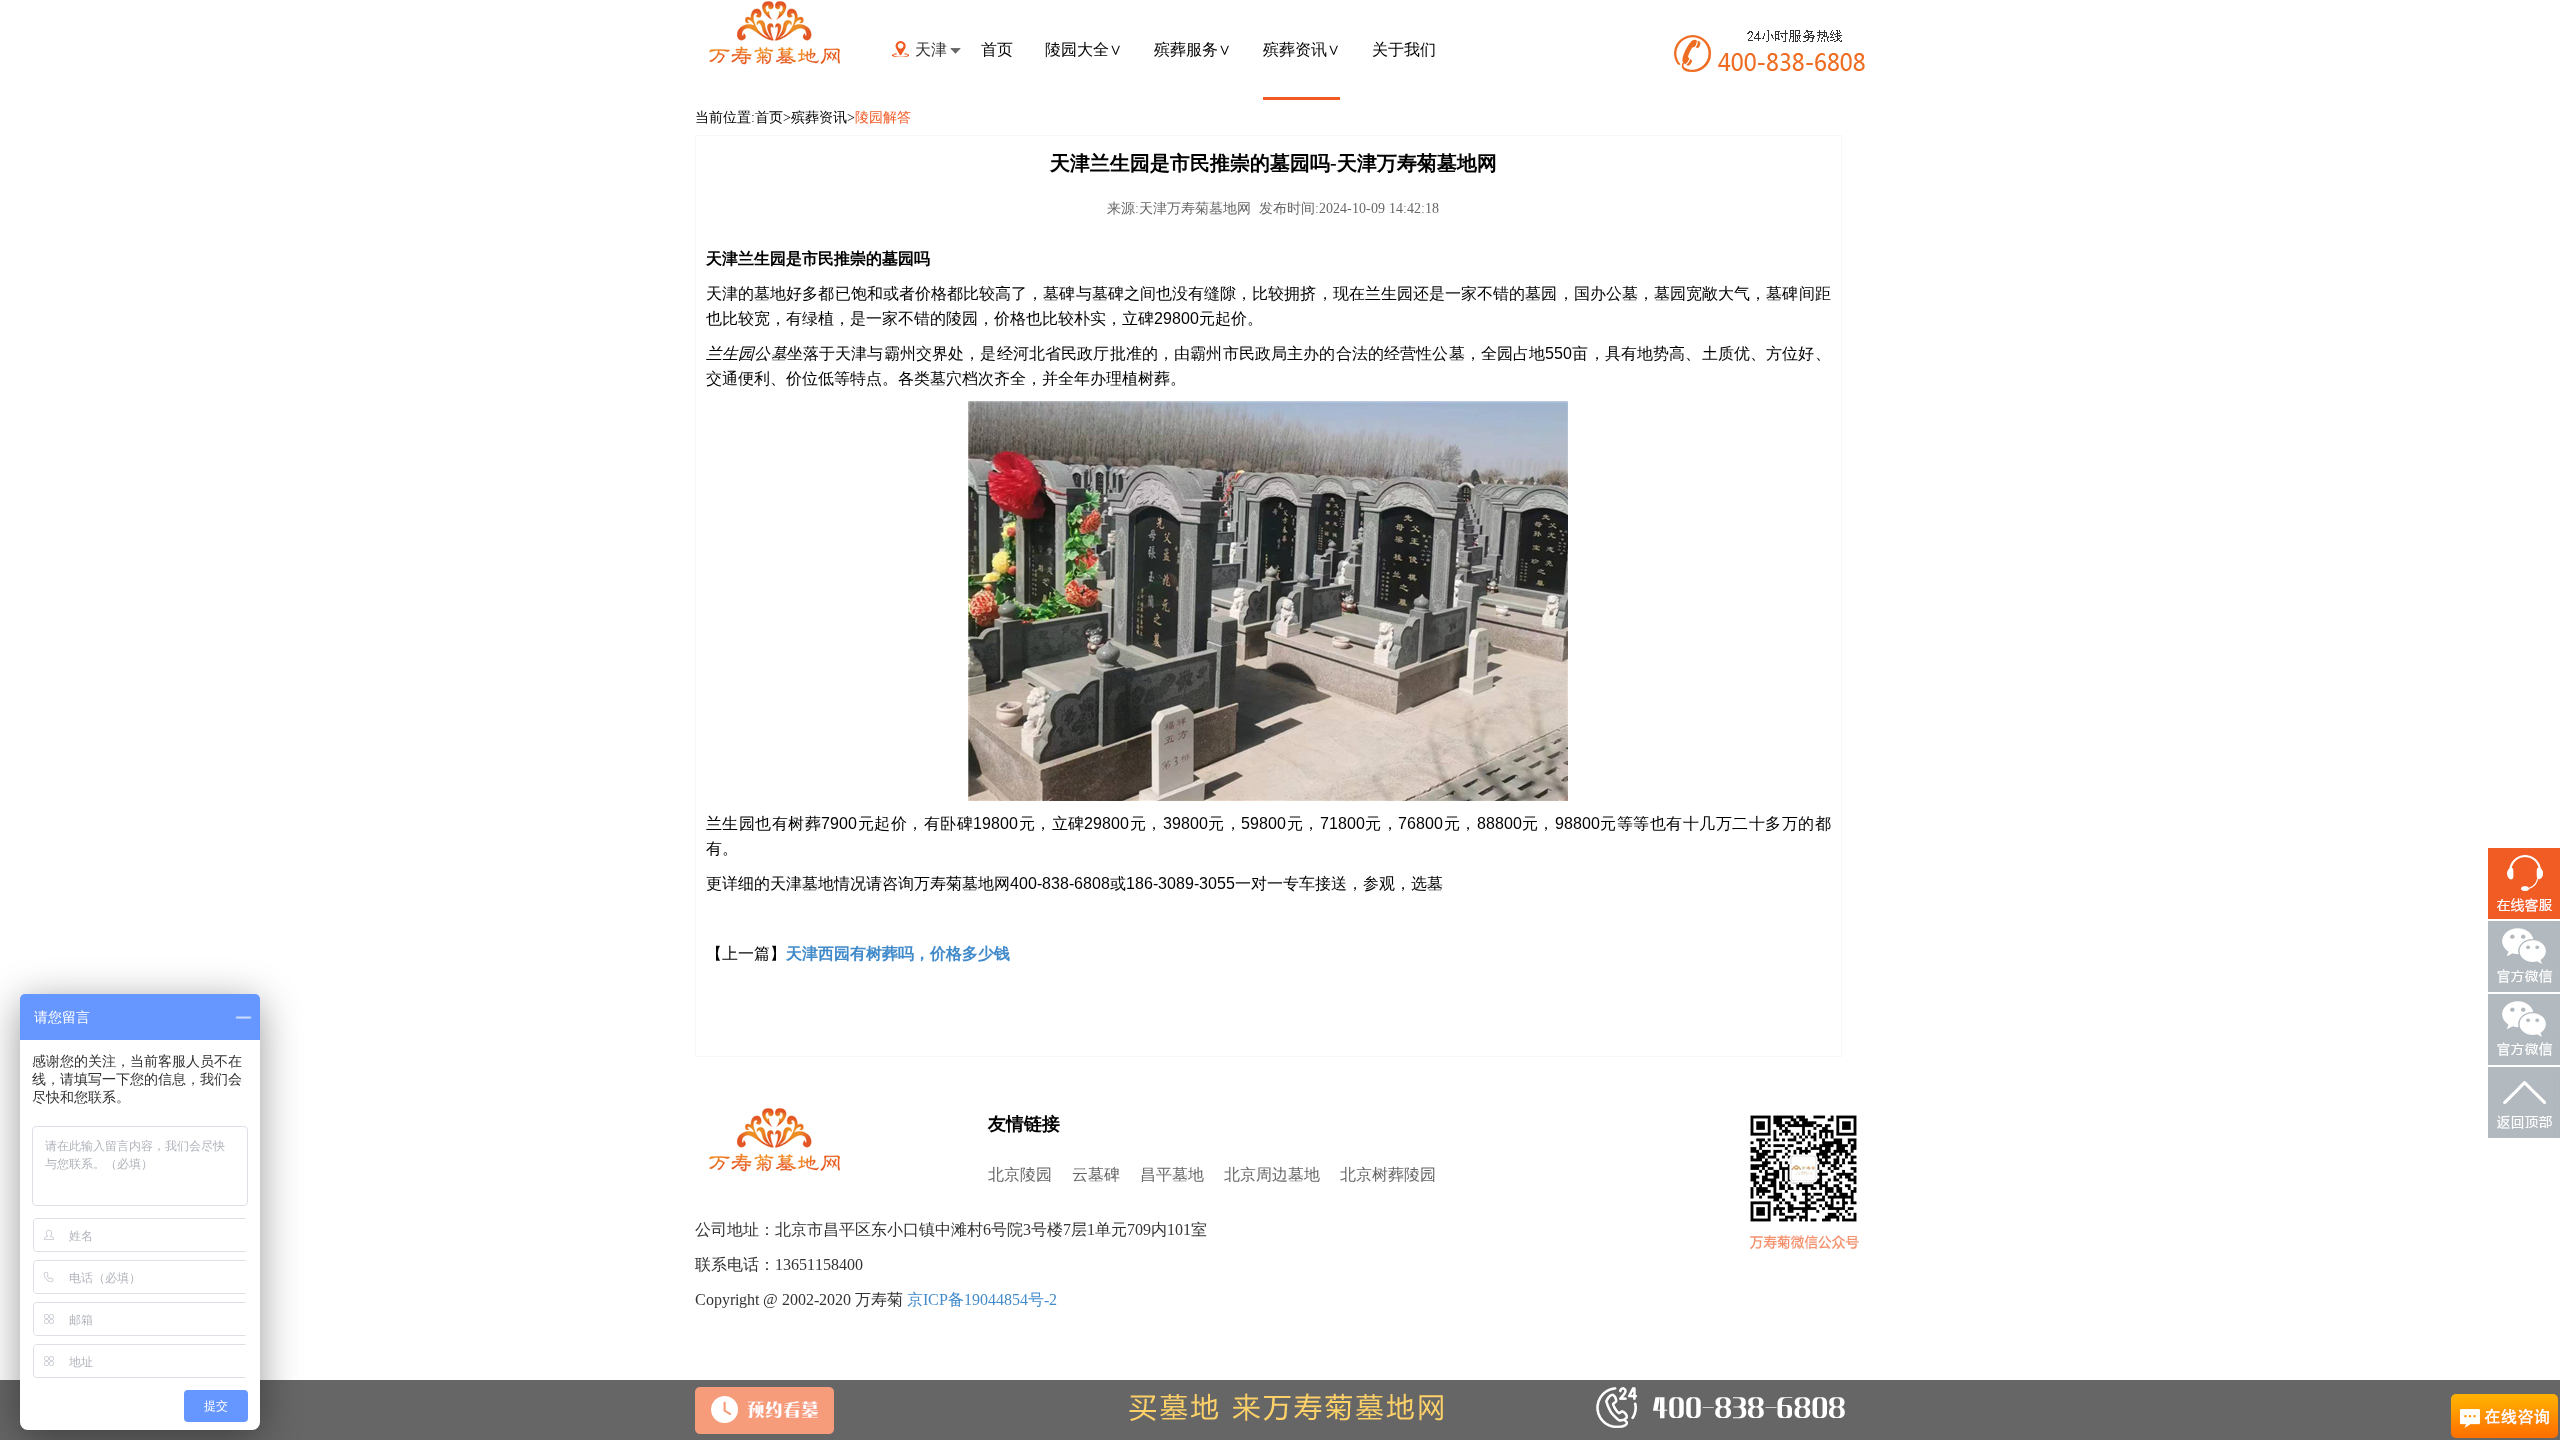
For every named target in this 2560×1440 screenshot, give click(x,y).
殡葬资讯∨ (1301, 49)
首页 (997, 49)
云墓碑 (1096, 1174)
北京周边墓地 (1272, 1174)
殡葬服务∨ (1192, 49)
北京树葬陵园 (1388, 1174)
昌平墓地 (1172, 1174)
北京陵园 (1020, 1174)
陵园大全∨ (1083, 49)
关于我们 (1404, 49)
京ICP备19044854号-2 (982, 1299)
